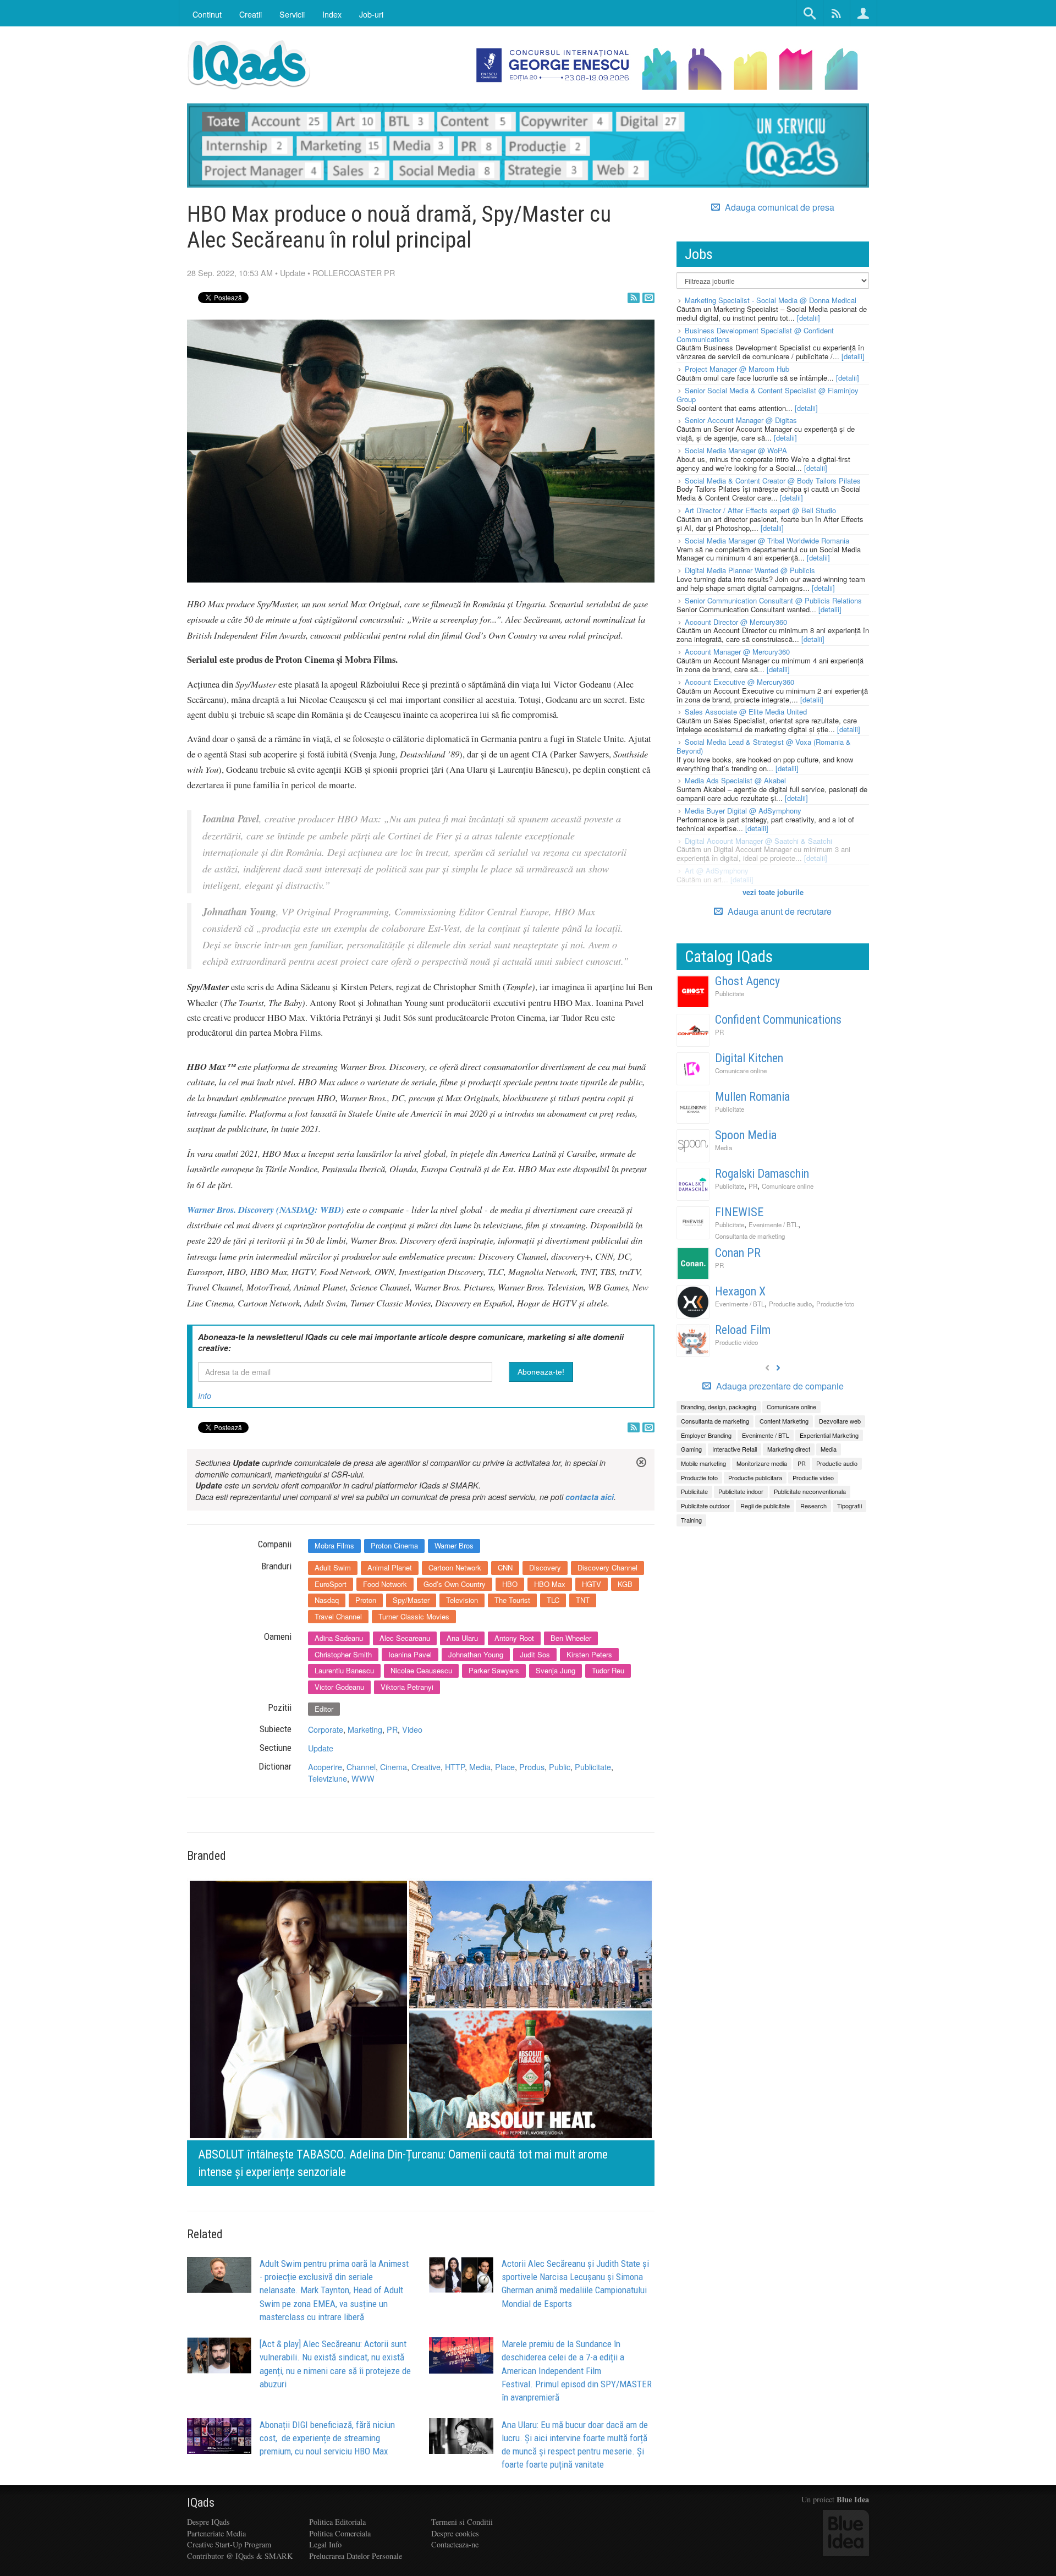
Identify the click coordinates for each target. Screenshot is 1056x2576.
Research (813, 1506)
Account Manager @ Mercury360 (737, 652)
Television (462, 1600)
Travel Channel (338, 1616)
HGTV (592, 1584)
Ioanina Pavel (410, 1654)
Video (412, 1729)
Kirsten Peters (589, 1654)
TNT (583, 1600)
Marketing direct (789, 1449)
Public (560, 1767)
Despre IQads (208, 2522)
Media (480, 1767)
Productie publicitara (755, 1478)
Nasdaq (327, 1600)
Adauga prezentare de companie (779, 1386)
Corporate (326, 1729)
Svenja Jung (555, 1670)
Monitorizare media (762, 1463)
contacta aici (590, 1497)
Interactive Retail (735, 1449)
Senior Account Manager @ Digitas (741, 420)
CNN (505, 1567)
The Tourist (512, 1600)
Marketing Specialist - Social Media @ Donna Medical (771, 300)
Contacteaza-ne (455, 2544)
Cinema (394, 1767)
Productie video (736, 1342)
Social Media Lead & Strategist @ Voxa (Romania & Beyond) (764, 746)
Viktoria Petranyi (407, 1687)
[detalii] (809, 318)
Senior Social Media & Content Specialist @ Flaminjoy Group (768, 395)
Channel (361, 1767)
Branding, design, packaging (719, 1407)
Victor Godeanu (339, 1687)
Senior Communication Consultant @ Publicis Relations (773, 600)
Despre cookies (455, 2533)
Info (205, 1396)
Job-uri (371, 14)
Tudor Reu (608, 1670)
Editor (324, 1709)
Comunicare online (741, 1070)
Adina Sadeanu (339, 1638)
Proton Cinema (394, 1545)
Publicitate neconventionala (810, 1491)
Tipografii (849, 1506)
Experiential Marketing (829, 1435)
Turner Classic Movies (414, 1616)
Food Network (385, 1584)
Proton (366, 1600)
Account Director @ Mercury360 (736, 622)
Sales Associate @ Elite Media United (746, 712)
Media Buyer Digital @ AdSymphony (743, 811)
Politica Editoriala (337, 2522)
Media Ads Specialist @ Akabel (735, 780)
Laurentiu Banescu (344, 1670)
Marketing (365, 1729)
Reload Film (743, 1330)
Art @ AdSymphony (717, 870)
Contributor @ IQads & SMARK (240, 2556)
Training (691, 1520)
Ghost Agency (747, 981)
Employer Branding (706, 1435)
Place (505, 1767)
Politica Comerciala (340, 2533)
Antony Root (514, 1638)
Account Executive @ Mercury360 (739, 682)
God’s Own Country (455, 1584)
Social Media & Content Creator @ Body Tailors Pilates (773, 480)
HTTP (455, 1767)
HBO (510, 1584)
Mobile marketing (703, 1463)
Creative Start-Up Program (229, 2544)
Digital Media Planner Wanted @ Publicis (750, 570)
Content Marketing (784, 1421)
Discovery (545, 1567)
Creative (426, 1767)
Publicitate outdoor (705, 1506)
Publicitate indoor (741, 1491)
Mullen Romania (752, 1097)
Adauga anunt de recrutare (779, 911)
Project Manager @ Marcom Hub (737, 369)
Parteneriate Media (216, 2533)
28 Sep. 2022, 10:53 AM (230, 273)
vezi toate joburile (773, 892)
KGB (625, 1584)
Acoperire (325, 1767)
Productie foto (835, 1304)
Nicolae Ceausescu (421, 1670)
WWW (363, 1778)
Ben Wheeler (571, 1638)
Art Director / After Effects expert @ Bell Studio (760, 510)
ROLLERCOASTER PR (354, 273)
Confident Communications (778, 1020)
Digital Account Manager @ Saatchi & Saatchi (758, 841)
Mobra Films (334, 1545)
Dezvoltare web (840, 1421)
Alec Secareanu (405, 1638)
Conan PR (738, 1253)
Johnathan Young (476, 1654)
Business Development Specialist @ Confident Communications (755, 335)
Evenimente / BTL (773, 1224)
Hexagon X (740, 1291)
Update (293, 273)
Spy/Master (411, 1600)
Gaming (691, 1449)
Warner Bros (454, 1545)
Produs (532, 1767)
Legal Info (325, 2544)
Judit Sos (535, 1654)
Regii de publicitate (765, 1506)
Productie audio (790, 1304)
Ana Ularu (462, 1638)
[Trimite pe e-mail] (648, 298)
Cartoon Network (455, 1567)
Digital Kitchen (749, 1058)
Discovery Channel (607, 1567)
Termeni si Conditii (462, 2522)
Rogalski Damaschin (762, 1174)
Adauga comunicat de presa (779, 207)
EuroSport (331, 1584)
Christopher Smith (343, 1654)
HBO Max (550, 1584)
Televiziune (328, 1778)
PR (392, 1729)
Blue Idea (853, 2499)
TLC (553, 1600)
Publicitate (593, 1767)
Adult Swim (333, 1567)
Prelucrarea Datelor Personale (356, 2556)
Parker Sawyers (494, 1670)
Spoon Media (746, 1135)
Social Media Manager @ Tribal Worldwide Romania (767, 540)
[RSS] (634, 298)
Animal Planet (390, 1567)
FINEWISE (739, 1212)
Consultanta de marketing (750, 1236)
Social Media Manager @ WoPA (736, 450)
